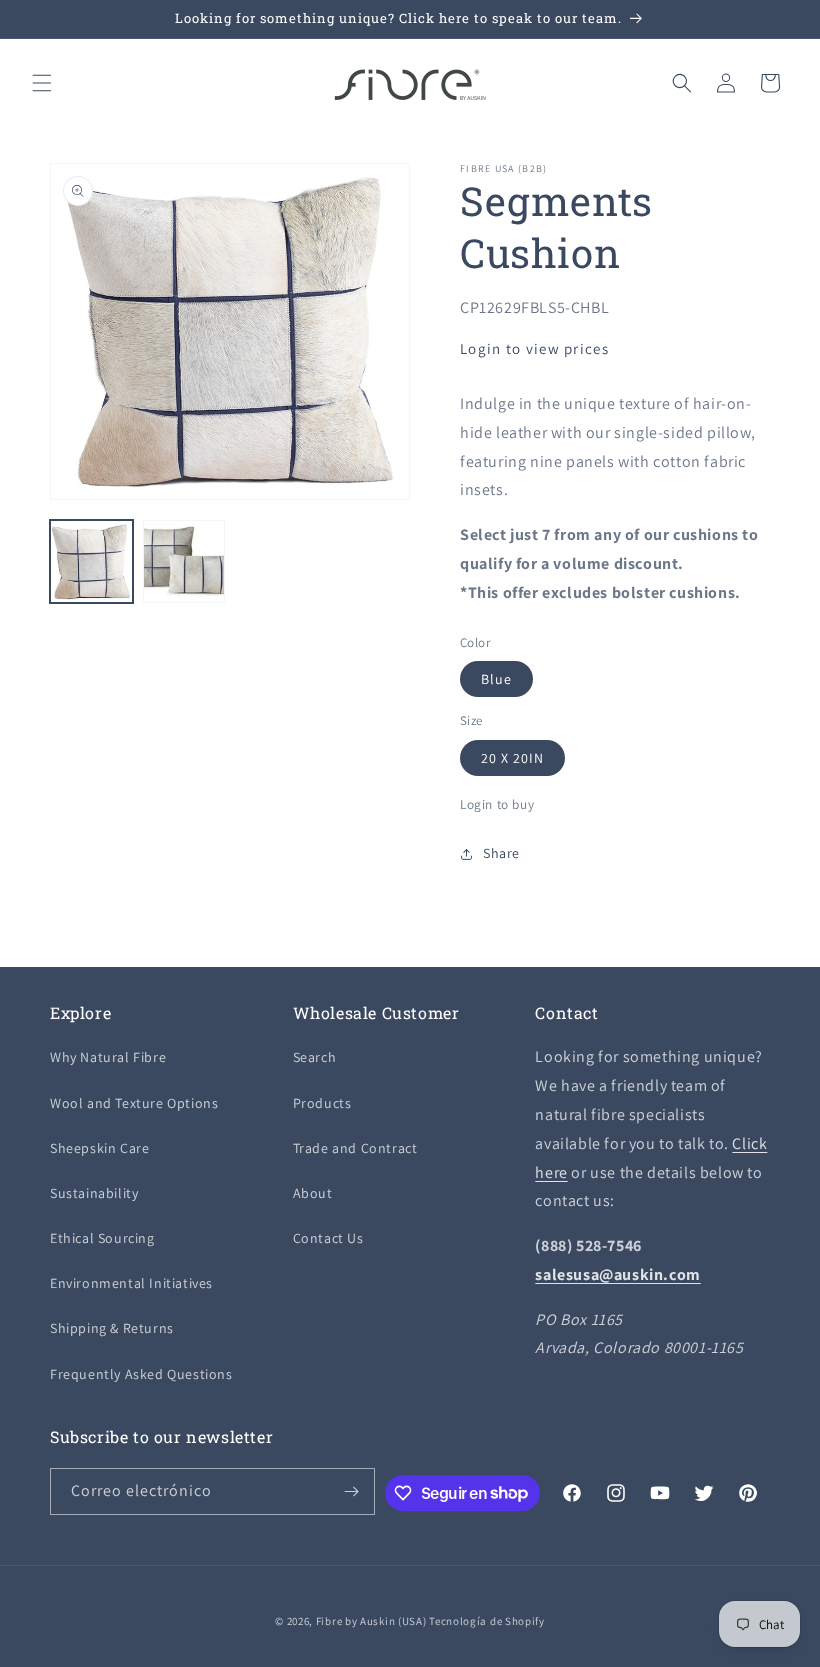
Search (315, 1057)
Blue (496, 679)
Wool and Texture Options (134, 1103)
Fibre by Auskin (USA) (371, 1621)
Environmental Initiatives (131, 1283)
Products (322, 1103)
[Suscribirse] (352, 1491)
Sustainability (94, 1193)
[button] (42, 83)
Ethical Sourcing (102, 1238)
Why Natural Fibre (108, 1057)
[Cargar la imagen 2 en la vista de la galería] (184, 561)
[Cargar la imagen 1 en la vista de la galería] (91, 561)
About (313, 1193)
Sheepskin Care (99, 1148)
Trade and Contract (355, 1148)
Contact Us (328, 1238)
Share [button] (501, 853)
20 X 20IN (512, 758)
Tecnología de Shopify (487, 1621)
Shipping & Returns (112, 1328)
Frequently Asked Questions (141, 1374)
